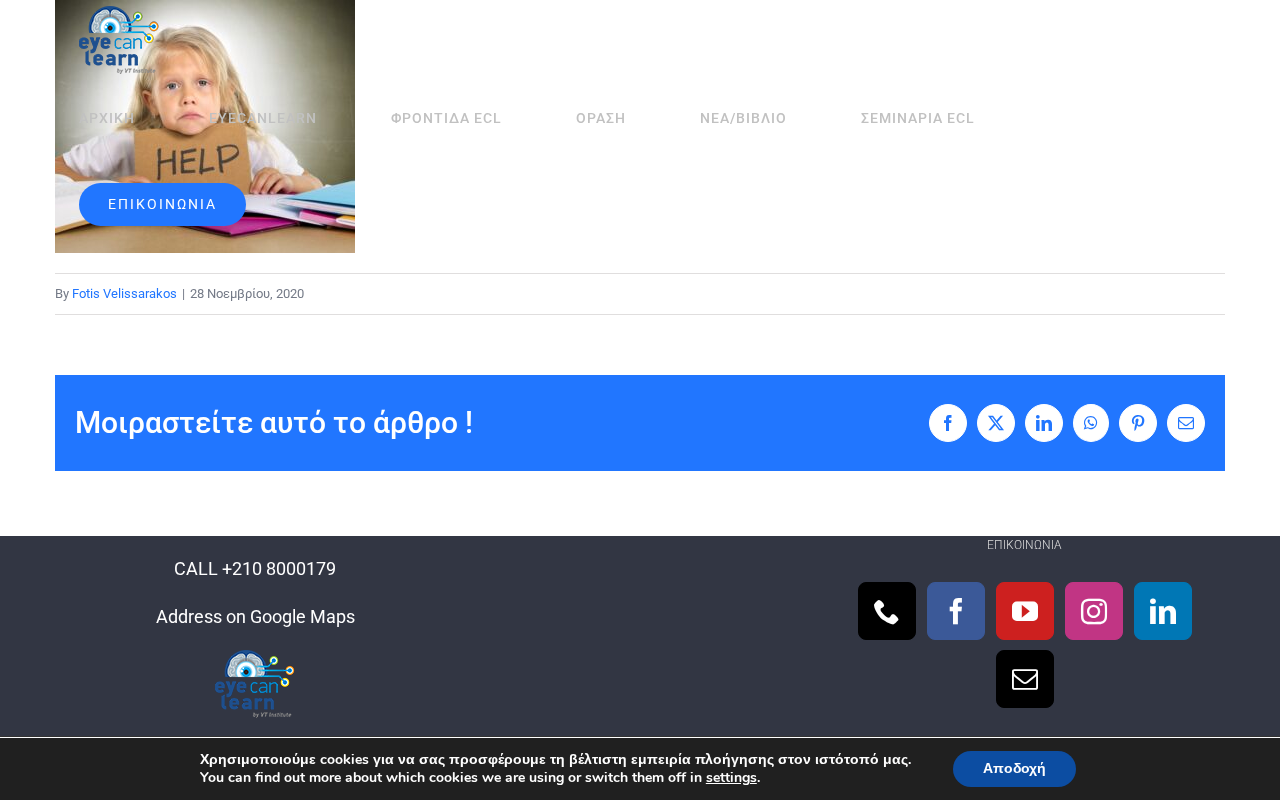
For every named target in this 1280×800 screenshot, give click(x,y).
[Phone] (887, 611)
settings (731, 778)
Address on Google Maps (255, 616)
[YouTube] (1025, 611)
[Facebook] (956, 611)
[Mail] (1025, 679)
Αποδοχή (1014, 768)
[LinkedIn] (1163, 611)
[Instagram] (1094, 611)
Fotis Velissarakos (124, 293)
